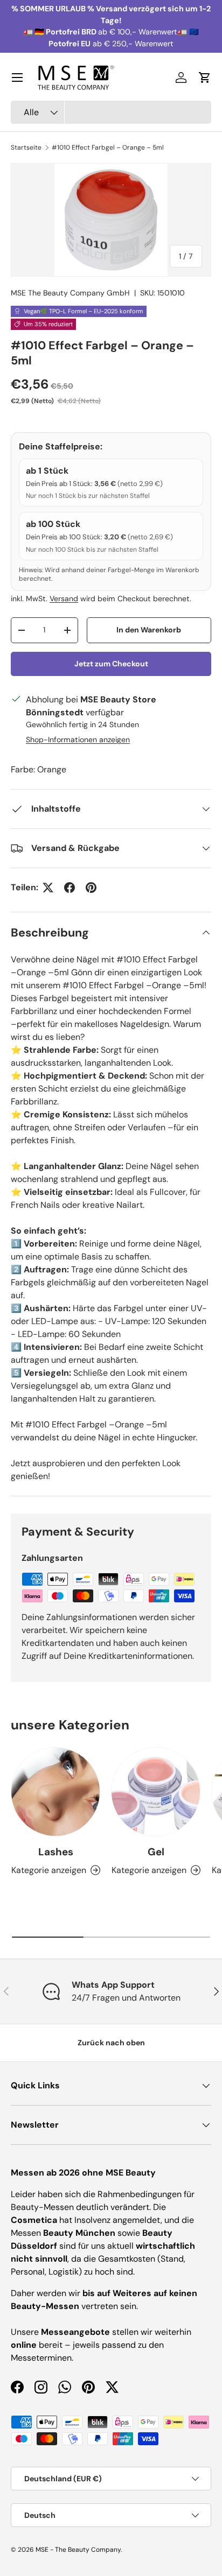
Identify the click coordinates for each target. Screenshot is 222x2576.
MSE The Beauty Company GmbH (70, 293)
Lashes (56, 1852)
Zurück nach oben (111, 2043)
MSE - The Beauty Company (78, 2550)
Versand (64, 599)
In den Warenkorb (149, 630)
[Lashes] (55, 1792)
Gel (156, 1852)
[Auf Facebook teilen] (70, 888)
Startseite (26, 147)
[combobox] (111, 112)
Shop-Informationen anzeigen (78, 740)
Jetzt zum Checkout (111, 664)
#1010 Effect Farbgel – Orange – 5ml (108, 147)
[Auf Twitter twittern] (48, 888)
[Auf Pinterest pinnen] (91, 888)
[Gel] (156, 1792)
